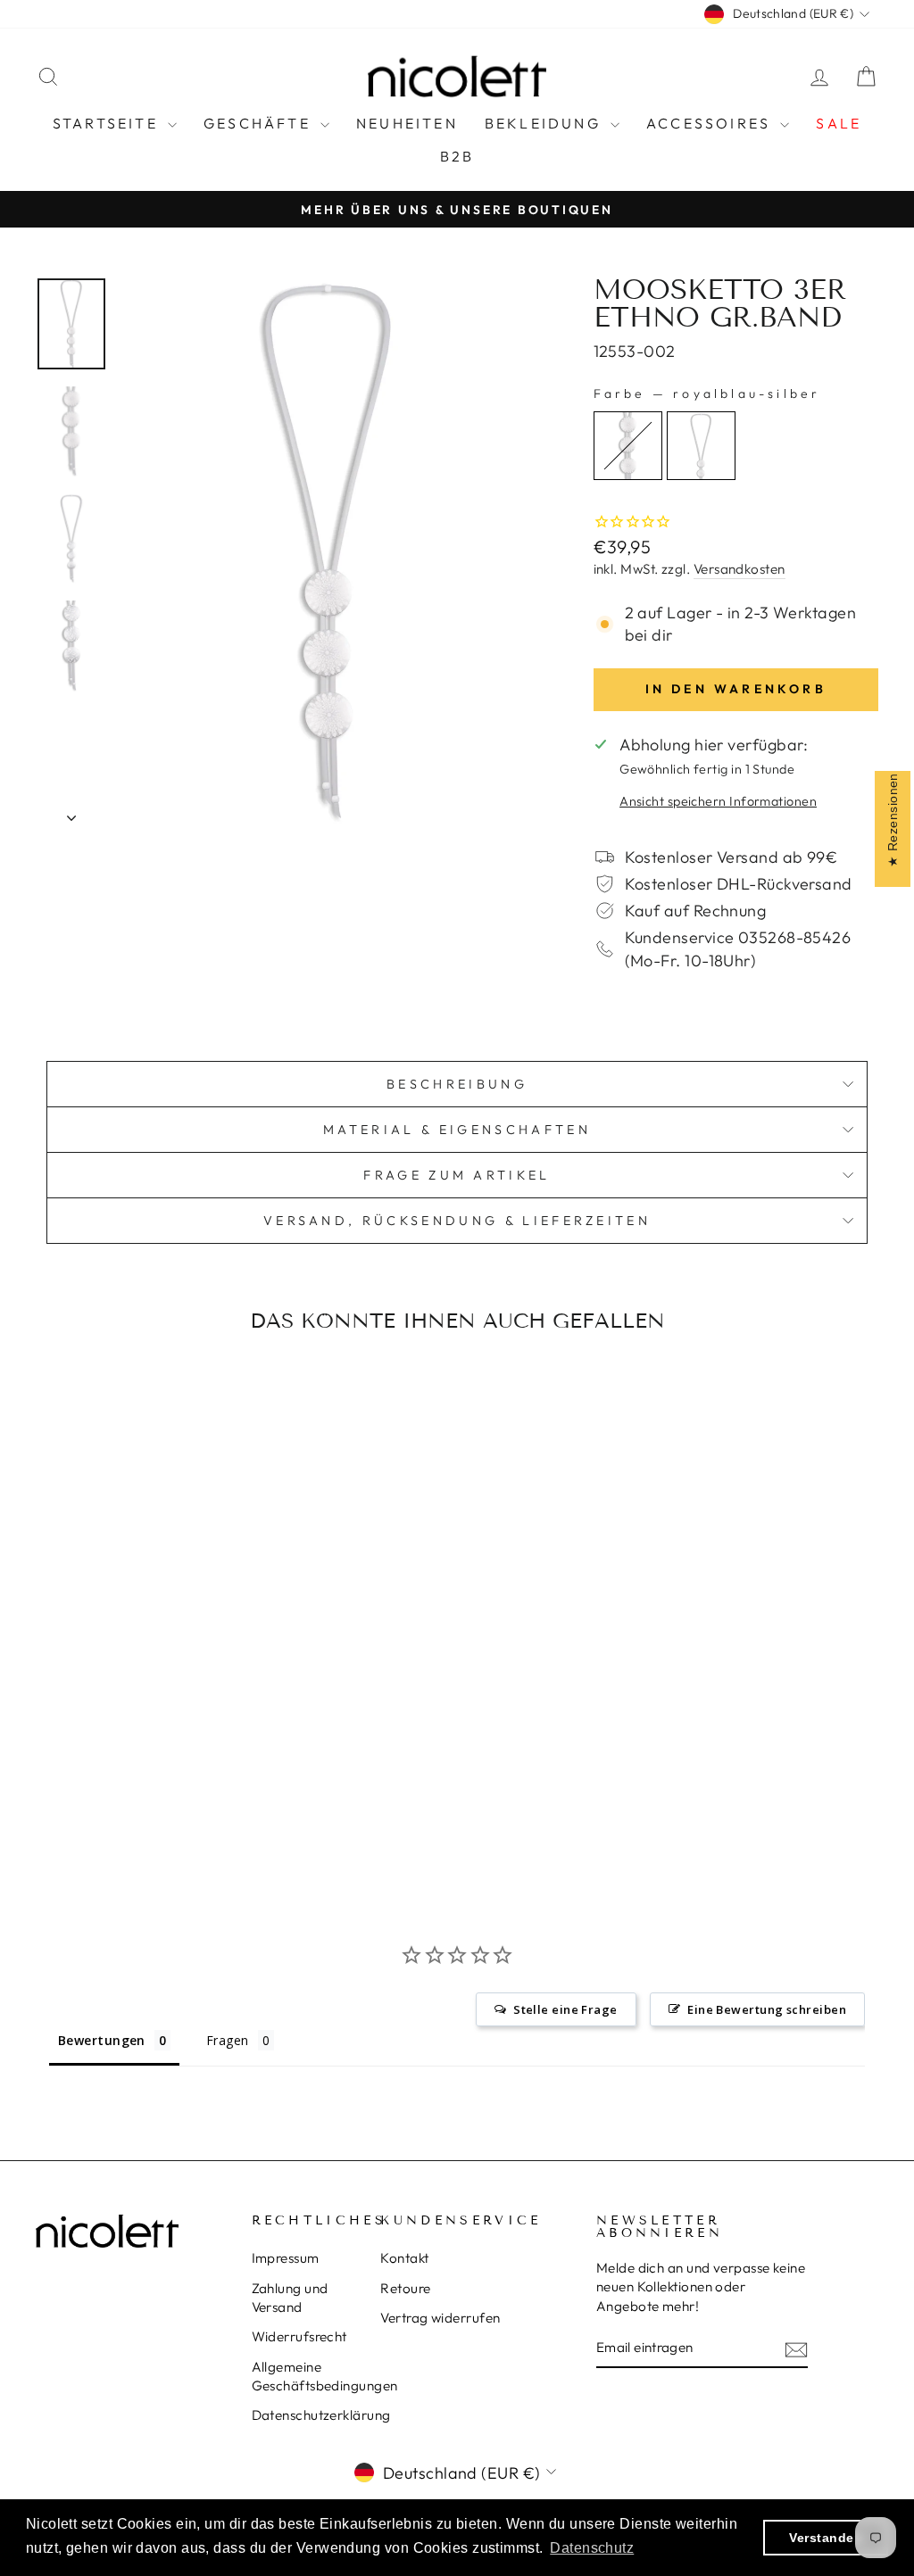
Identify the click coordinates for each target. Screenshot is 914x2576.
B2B (457, 156)
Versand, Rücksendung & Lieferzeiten (457, 1221)
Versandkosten (740, 569)
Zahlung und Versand (290, 2298)
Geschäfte (260, 123)
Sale (839, 123)
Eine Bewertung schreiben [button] (767, 2009)
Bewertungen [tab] (102, 2040)
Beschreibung (457, 1084)
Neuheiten (407, 123)
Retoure (405, 2288)
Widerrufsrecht (299, 2336)
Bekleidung (545, 123)
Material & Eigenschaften (457, 1130)
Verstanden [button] (826, 2538)
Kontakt (404, 2258)
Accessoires (711, 123)
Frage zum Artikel (457, 1175)
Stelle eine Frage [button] (565, 2009)
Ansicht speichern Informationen (718, 801)
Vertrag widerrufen (440, 2318)
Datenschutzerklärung (321, 2415)
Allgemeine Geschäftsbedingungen (325, 2376)
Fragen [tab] (228, 2040)
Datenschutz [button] (592, 2548)
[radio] (628, 446)
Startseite (108, 123)
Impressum (286, 2258)
